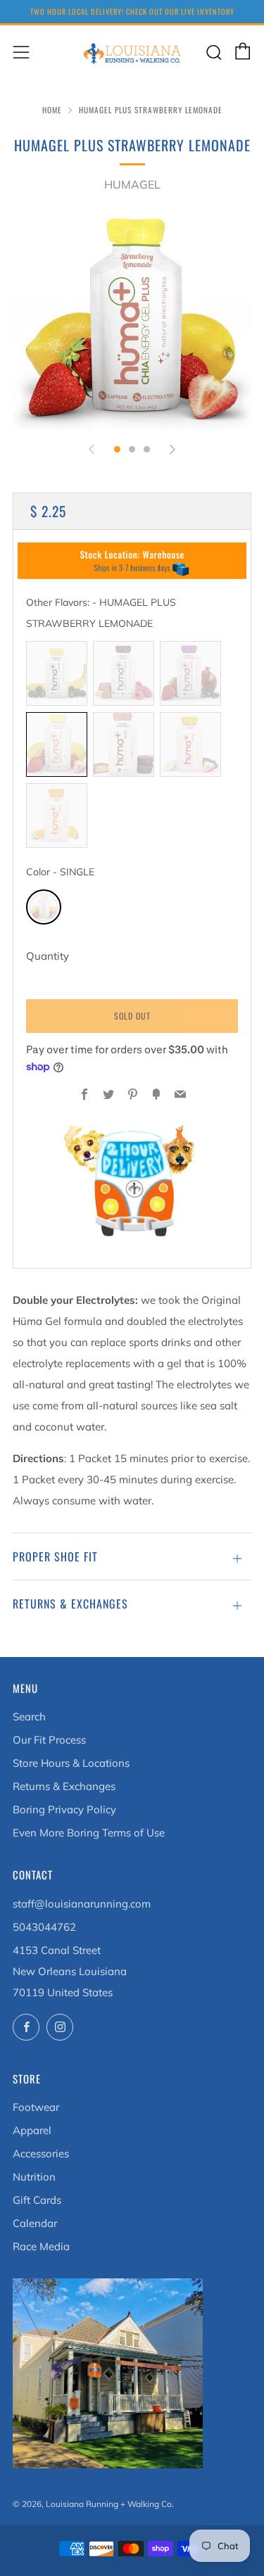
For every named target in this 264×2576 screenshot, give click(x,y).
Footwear (36, 2107)
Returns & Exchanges (64, 1786)
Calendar (35, 2223)
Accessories (41, 2153)
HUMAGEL (132, 184)
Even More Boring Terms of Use (89, 1833)
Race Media (41, 2246)
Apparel (32, 2130)
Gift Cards (37, 2200)
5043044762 (44, 1927)
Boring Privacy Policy (64, 1809)
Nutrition (34, 2177)
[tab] (117, 449)
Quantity (48, 956)
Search (29, 1717)
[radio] (57, 673)
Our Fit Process (49, 1740)
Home (52, 110)
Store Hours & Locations (71, 1763)
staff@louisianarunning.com (82, 1904)
